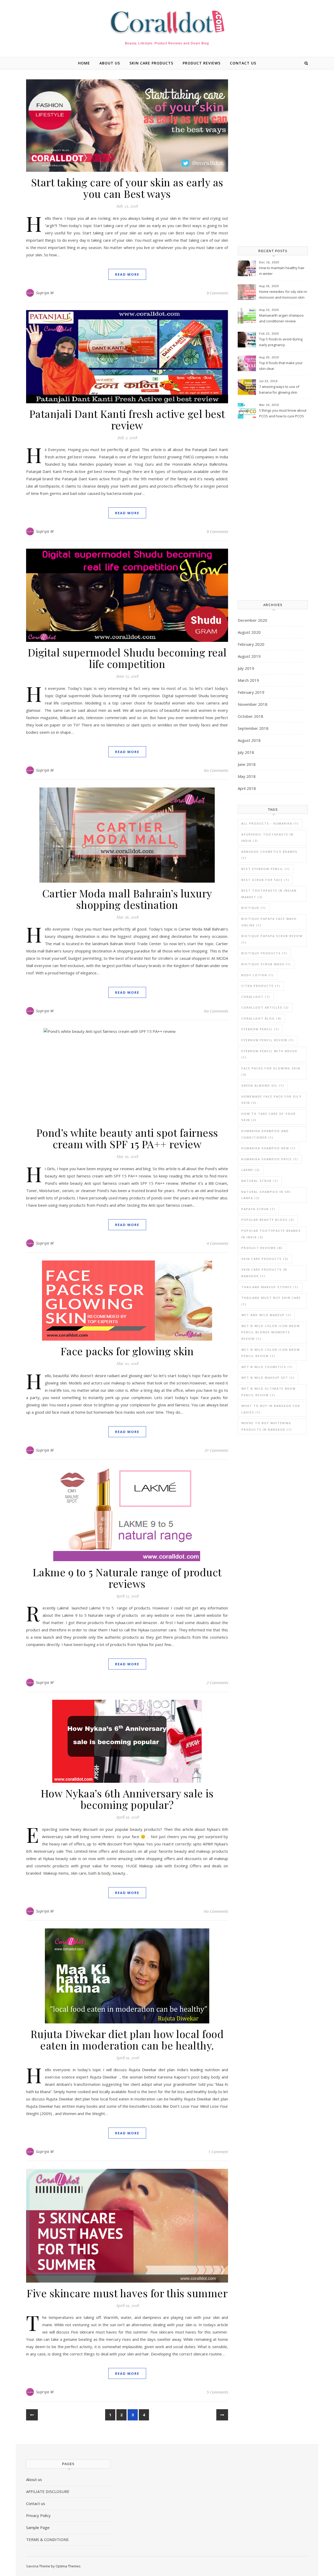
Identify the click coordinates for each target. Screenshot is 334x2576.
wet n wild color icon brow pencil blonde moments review (271, 1332)
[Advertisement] (273, 158)
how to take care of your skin (269, 1117)
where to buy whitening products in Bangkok (267, 1426)
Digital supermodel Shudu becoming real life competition (127, 658)
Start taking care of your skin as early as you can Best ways (127, 188)
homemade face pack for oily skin (272, 1100)
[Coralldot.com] (167, 22)
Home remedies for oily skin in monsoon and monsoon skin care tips (283, 295)
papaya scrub (258, 1209)
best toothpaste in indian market (269, 894)
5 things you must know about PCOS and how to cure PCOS (283, 413)
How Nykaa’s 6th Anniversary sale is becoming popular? (127, 1799)
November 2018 (253, 704)
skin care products (151, 63)
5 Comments (217, 2392)
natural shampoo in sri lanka (266, 1195)
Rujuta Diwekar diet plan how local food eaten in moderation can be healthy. (127, 2039)
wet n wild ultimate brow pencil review (269, 1392)
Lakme (251, 1170)
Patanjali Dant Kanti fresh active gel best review (127, 419)
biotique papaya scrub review (272, 939)
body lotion (258, 975)
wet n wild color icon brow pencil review (271, 1353)
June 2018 (247, 764)
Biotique (254, 908)
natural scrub (260, 1181)
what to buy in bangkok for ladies (271, 1409)
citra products (261, 986)
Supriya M (45, 293)
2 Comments (217, 1683)
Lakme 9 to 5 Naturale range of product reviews (127, 1578)
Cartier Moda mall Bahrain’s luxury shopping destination (127, 899)
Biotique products (264, 953)
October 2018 (250, 716)
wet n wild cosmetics (267, 1367)
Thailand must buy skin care (271, 1301)
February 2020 (251, 644)
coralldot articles (265, 1007)
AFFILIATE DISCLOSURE (48, 2491)
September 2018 (253, 728)
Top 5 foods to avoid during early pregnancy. (281, 342)
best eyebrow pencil (266, 869)
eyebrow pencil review (268, 1040)
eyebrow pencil (260, 1029)
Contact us (243, 63)
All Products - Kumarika (270, 823)
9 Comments (217, 293)
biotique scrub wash (266, 964)
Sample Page (38, 2527)
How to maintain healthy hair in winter (282, 271)
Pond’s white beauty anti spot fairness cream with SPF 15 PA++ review (127, 1138)
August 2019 (249, 656)
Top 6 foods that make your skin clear (281, 366)
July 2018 (246, 752)
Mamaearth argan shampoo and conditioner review (281, 318)
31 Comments (216, 1450)
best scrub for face (265, 880)
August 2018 (249, 740)
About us (110, 63)
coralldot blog (261, 1018)
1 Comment (218, 2152)
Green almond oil (263, 1085)
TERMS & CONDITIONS (47, 2539)
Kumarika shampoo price (270, 1159)
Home (84, 63)
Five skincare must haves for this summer (127, 2293)
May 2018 (247, 776)
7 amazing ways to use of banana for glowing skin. (279, 389)
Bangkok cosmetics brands (269, 855)
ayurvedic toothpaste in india (267, 838)
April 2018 (247, 788)
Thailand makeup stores (270, 1287)
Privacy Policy (38, 2515)
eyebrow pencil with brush (269, 1054)
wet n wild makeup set (268, 1378)
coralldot (256, 997)
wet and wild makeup (266, 1315)
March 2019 (248, 680)
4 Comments (217, 1243)
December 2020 (252, 620)
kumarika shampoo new (269, 1148)
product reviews (202, 63)
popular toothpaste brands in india (271, 1234)
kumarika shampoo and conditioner (265, 1134)
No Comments (216, 770)
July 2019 (246, 668)
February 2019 (251, 692)
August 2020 (249, 632)
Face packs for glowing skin (127, 1351)
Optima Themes (68, 2566)
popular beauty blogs (268, 1220)
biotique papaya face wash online (269, 922)
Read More (127, 274)
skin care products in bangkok (264, 1273)
